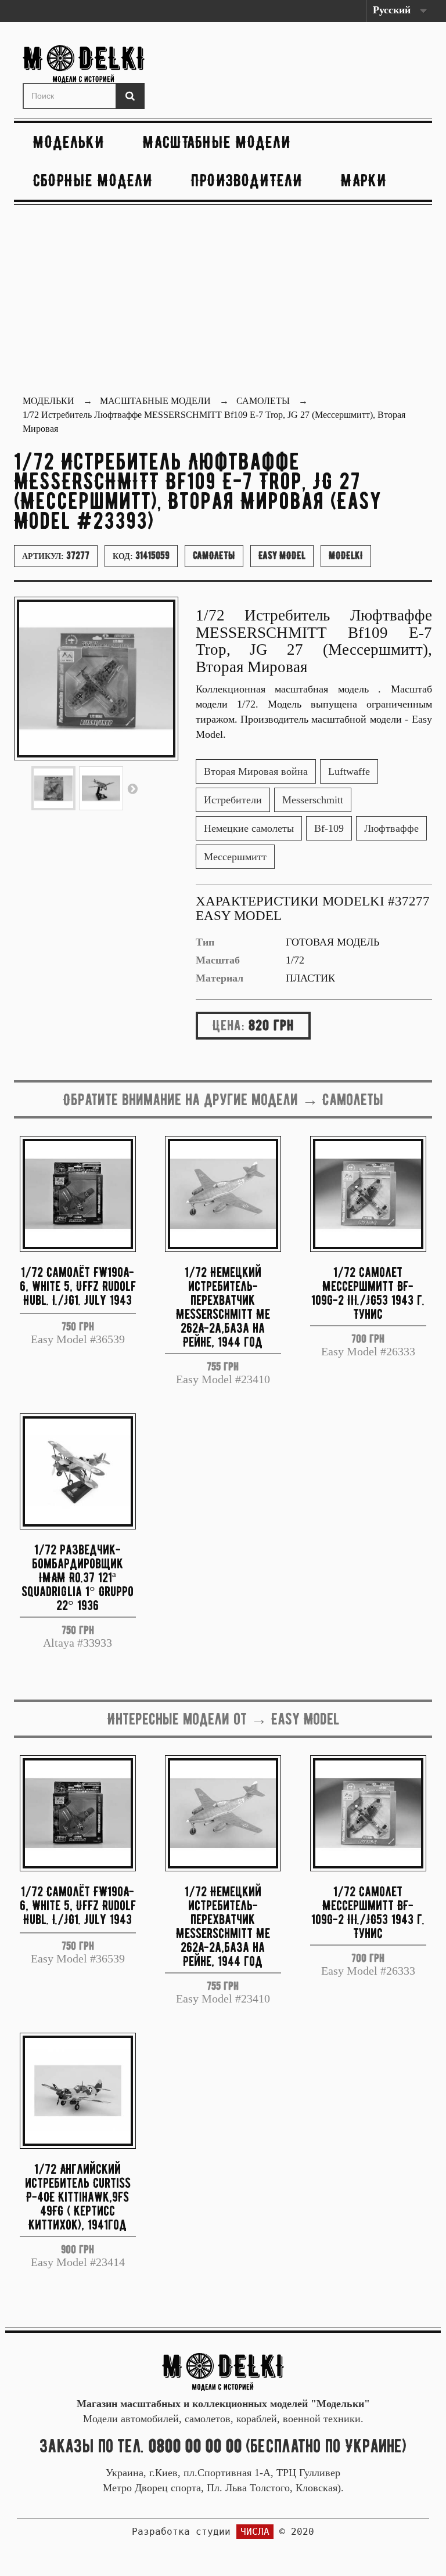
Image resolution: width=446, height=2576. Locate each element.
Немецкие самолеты (249, 828)
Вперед (132, 788)
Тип (205, 942)
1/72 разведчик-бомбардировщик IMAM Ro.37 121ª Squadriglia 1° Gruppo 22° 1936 (78, 1577)
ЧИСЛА (255, 2532)
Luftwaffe (349, 771)
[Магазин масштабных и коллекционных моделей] (223, 2371)
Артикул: (56, 555)
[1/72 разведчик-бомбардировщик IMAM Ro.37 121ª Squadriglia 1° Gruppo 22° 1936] (78, 1471)
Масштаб (218, 960)
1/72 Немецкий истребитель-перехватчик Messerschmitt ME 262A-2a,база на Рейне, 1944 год (223, 1306)
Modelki (346, 555)
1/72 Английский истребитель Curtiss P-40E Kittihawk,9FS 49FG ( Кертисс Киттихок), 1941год (78, 2196)
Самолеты (214, 555)
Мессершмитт (235, 857)
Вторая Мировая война (256, 771)
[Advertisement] (223, 301)
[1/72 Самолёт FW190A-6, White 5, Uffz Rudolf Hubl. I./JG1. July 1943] (78, 1194)
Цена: (229, 1025)
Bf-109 (329, 828)
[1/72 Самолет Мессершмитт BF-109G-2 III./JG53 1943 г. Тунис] (368, 1194)
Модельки (69, 142)
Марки (364, 180)
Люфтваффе (391, 828)
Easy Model (282, 555)
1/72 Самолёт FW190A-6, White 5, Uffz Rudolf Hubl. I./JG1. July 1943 (78, 1286)
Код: (141, 555)
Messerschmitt (313, 800)
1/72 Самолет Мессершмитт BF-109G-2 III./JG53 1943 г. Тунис (368, 1292)
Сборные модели (93, 180)
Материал (220, 978)
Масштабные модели (217, 142)
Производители (247, 180)
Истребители (233, 800)
